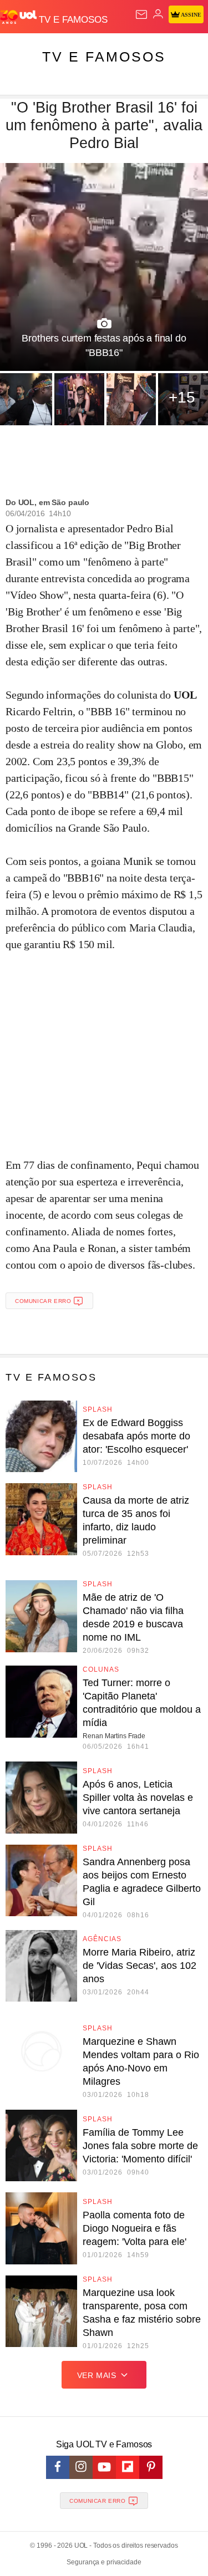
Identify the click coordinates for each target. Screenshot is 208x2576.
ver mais (97, 2375)
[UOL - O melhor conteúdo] (19, 17)
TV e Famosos (104, 57)
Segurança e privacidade (104, 2562)
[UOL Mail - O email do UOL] (141, 14)
